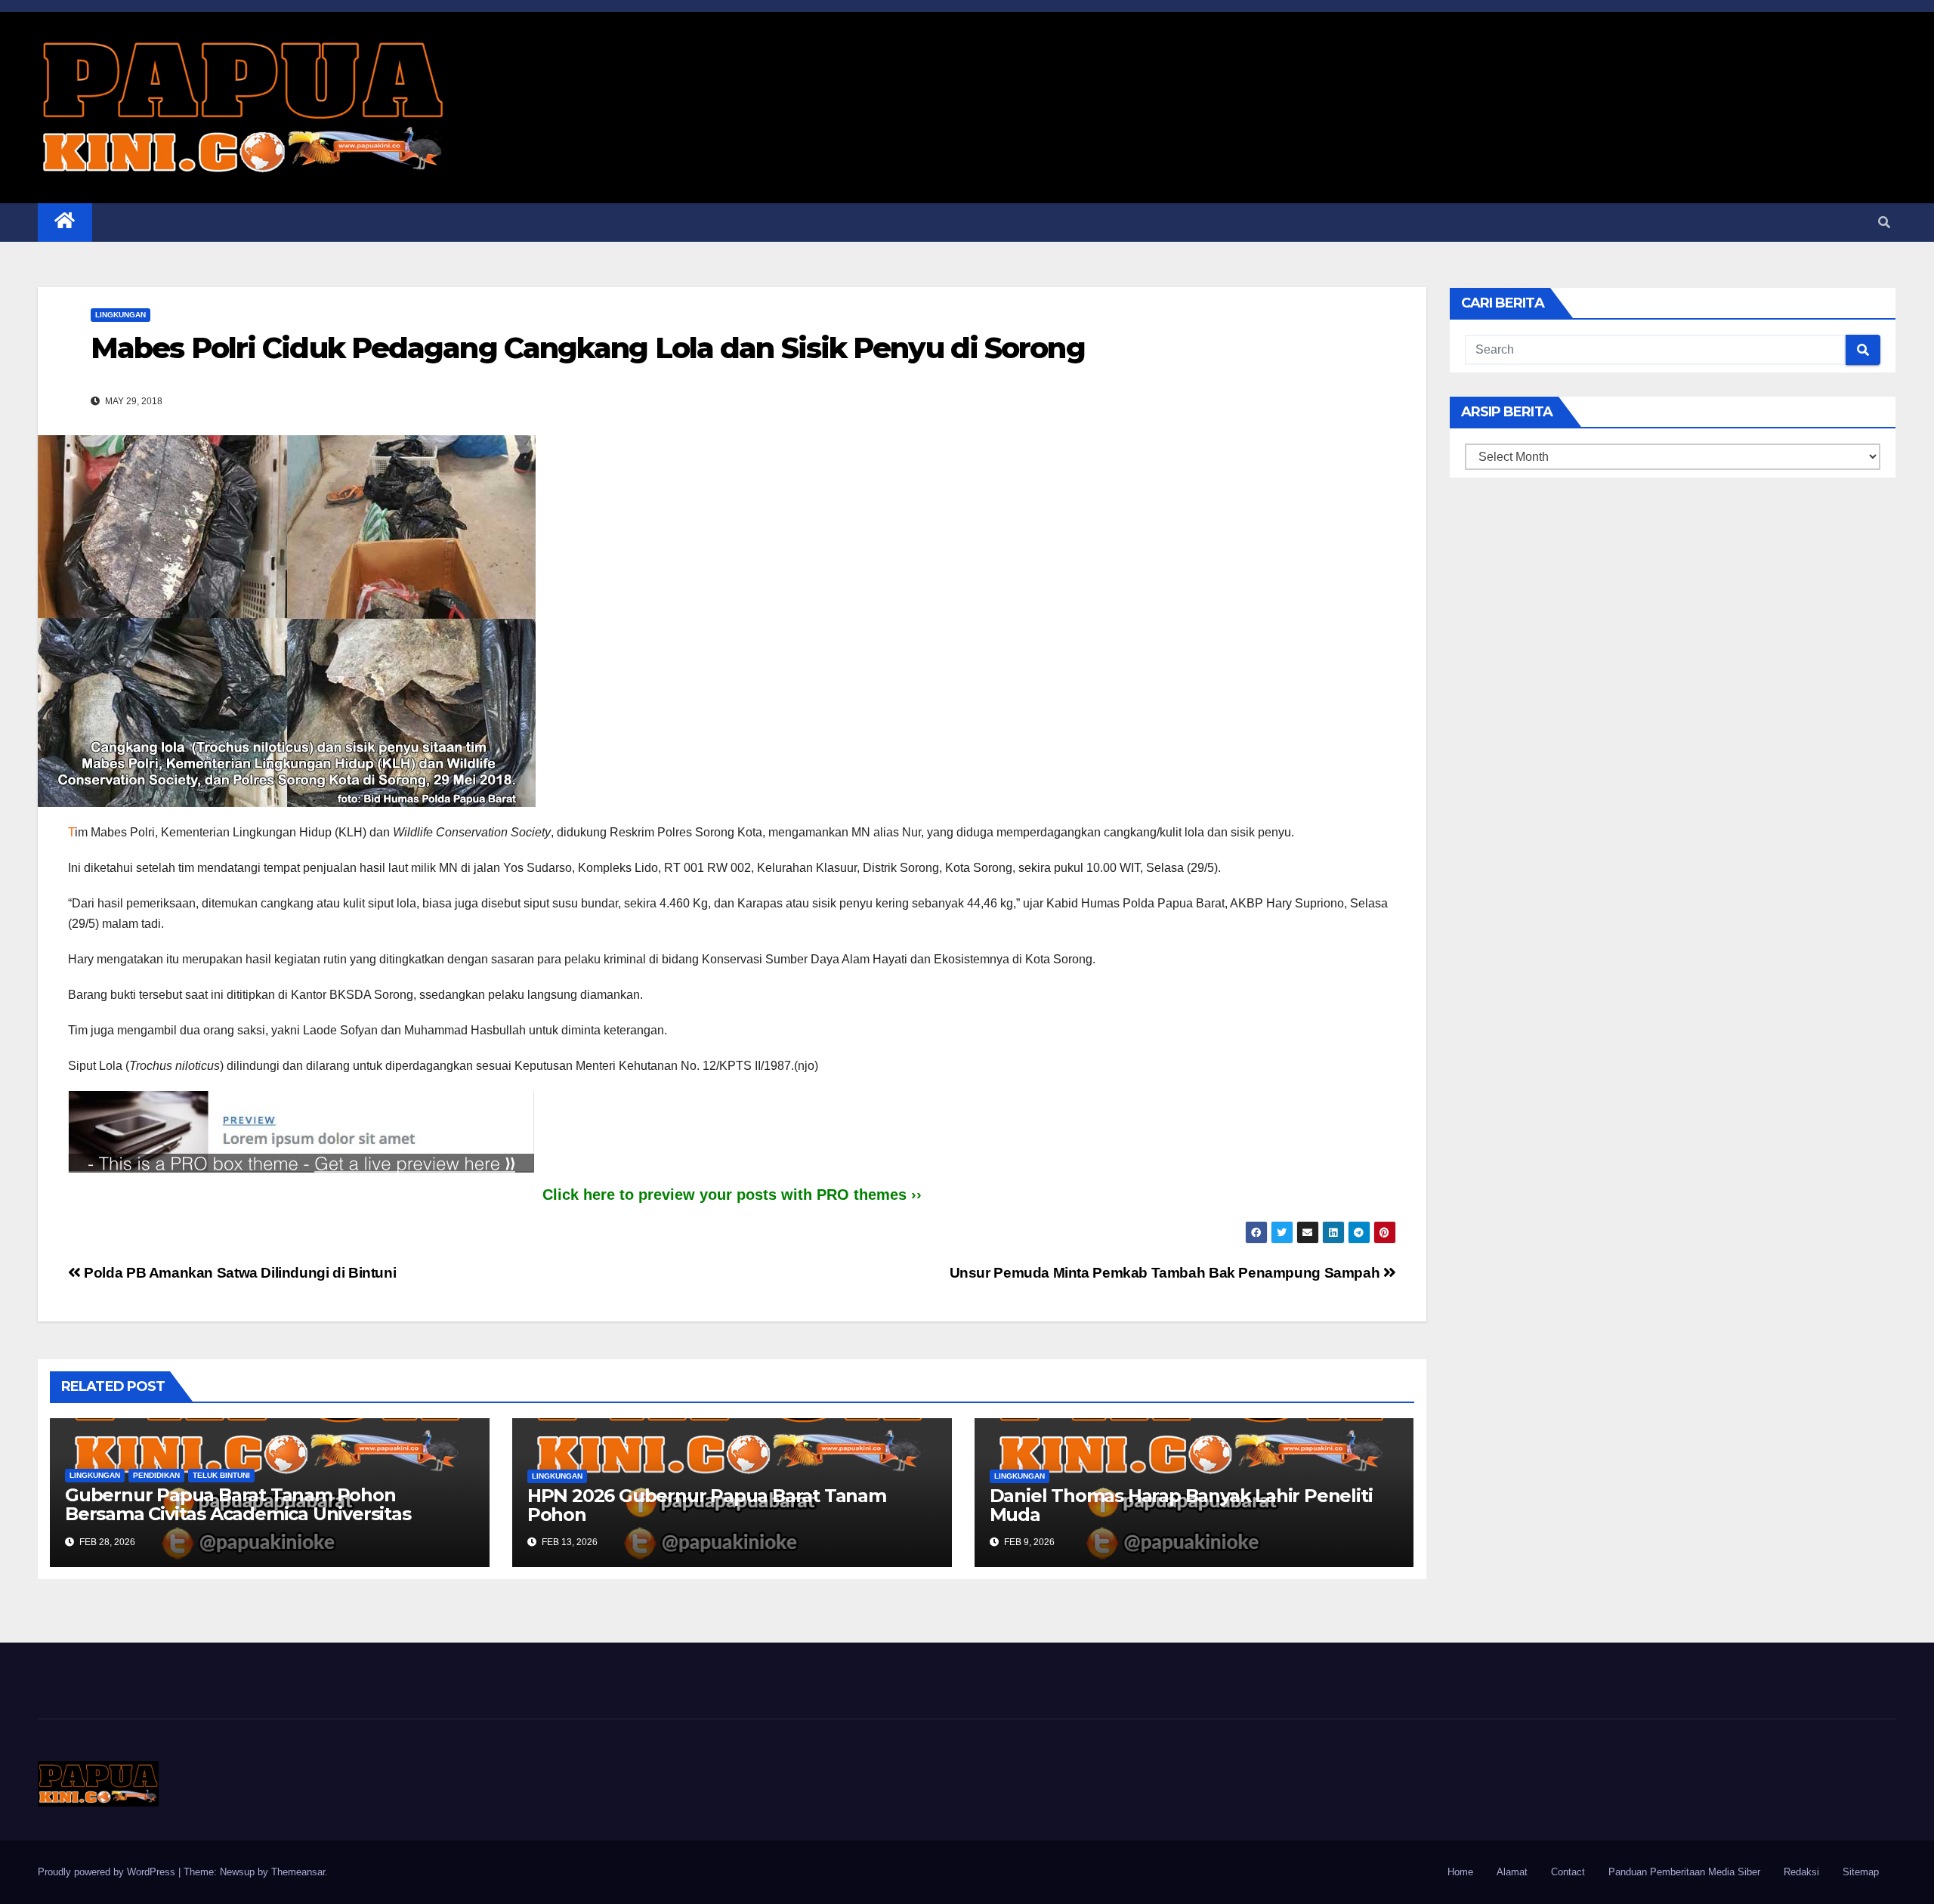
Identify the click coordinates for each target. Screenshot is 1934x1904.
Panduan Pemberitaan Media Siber (1684, 1872)
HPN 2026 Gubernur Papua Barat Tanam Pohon (707, 1505)
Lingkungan (120, 315)
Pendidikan (156, 1475)
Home (1460, 1872)
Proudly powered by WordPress (108, 1872)
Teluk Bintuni (221, 1475)
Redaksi (1801, 1872)
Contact (1568, 1872)
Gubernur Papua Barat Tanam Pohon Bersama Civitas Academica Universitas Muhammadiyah (238, 1514)
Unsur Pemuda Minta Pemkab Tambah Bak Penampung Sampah (1166, 1273)
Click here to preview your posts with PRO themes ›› (732, 1195)
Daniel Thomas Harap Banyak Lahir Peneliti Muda (1181, 1505)
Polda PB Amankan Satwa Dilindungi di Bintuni (238, 1273)
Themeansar (298, 1872)
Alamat (1512, 1872)
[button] (1884, 223)
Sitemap (1861, 1872)
